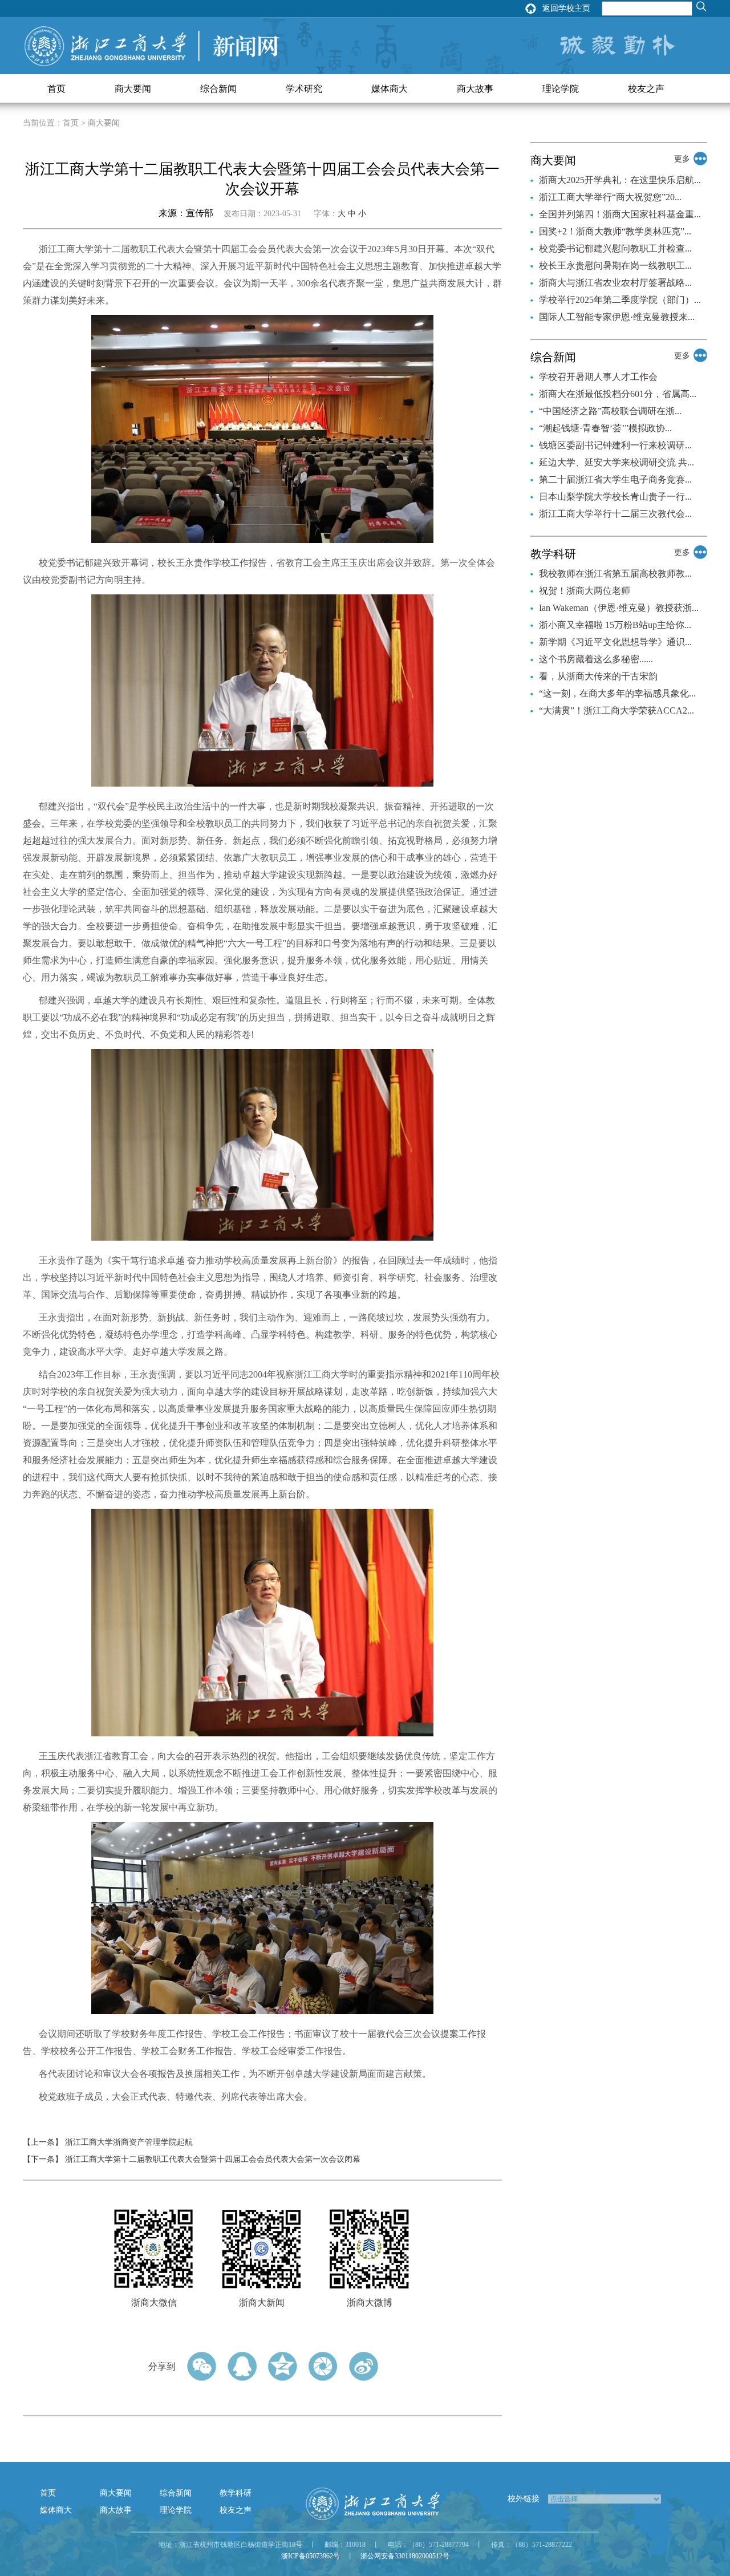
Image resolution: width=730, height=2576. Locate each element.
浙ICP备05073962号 (311, 2556)
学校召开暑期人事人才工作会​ (598, 377)
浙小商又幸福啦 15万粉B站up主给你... (615, 625)
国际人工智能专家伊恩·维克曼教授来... (617, 317)
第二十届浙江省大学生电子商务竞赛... (615, 479)
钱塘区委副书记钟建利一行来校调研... (615, 445)
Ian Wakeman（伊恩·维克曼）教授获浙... (619, 608)
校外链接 (524, 2499)
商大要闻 (133, 89)
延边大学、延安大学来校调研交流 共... (617, 462)
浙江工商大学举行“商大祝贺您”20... (610, 197)
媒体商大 (390, 89)
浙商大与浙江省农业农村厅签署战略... (615, 283)
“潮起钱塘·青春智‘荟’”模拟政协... (605, 428)
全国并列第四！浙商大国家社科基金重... (620, 214)
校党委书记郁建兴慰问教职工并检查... (615, 248)
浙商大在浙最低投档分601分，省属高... (618, 394)
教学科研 (236, 2493)
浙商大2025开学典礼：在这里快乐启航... (620, 180)
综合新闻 (218, 89)
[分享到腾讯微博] (323, 2366)
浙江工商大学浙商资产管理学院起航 (129, 2142)
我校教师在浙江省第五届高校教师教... (615, 574)
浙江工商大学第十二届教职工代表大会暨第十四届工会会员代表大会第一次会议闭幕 (213, 2159)
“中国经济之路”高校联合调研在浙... (610, 411)
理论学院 (561, 89)
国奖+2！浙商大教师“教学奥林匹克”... (615, 231)
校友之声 (646, 89)
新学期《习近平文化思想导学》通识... (615, 642)
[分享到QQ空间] (283, 2366)
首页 (56, 89)
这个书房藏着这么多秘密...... (596, 659)
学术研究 (304, 89)
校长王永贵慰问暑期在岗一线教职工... (615, 266)
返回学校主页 (566, 8)
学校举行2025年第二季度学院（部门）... (620, 300)
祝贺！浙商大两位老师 (585, 591)
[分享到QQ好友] (242, 2366)
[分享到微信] (202, 2366)
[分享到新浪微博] (364, 2366)
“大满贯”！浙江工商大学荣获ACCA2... (617, 710)
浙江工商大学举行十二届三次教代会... (615, 514)
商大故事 (475, 89)
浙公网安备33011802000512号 (405, 2556)
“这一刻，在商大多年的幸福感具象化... (617, 693)
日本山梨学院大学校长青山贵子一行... (615, 497)
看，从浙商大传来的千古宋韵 (598, 676)
